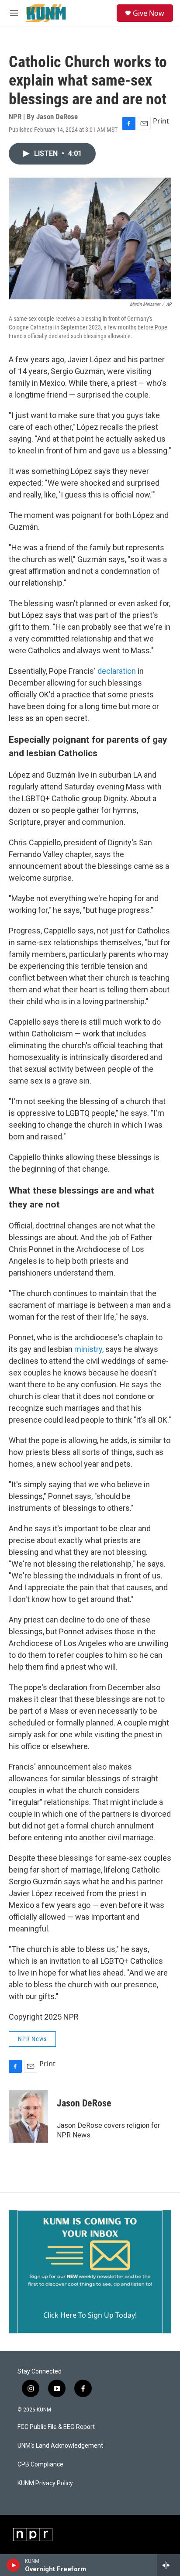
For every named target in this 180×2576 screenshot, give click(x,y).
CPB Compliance (40, 2465)
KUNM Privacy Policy (45, 2483)
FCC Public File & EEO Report (56, 2427)
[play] (13, 2565)
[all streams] (168, 2565)
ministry (88, 1349)
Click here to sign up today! (90, 2315)
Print (161, 121)
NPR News (32, 2039)
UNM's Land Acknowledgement (60, 2446)
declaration (117, 671)
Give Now (149, 13)
